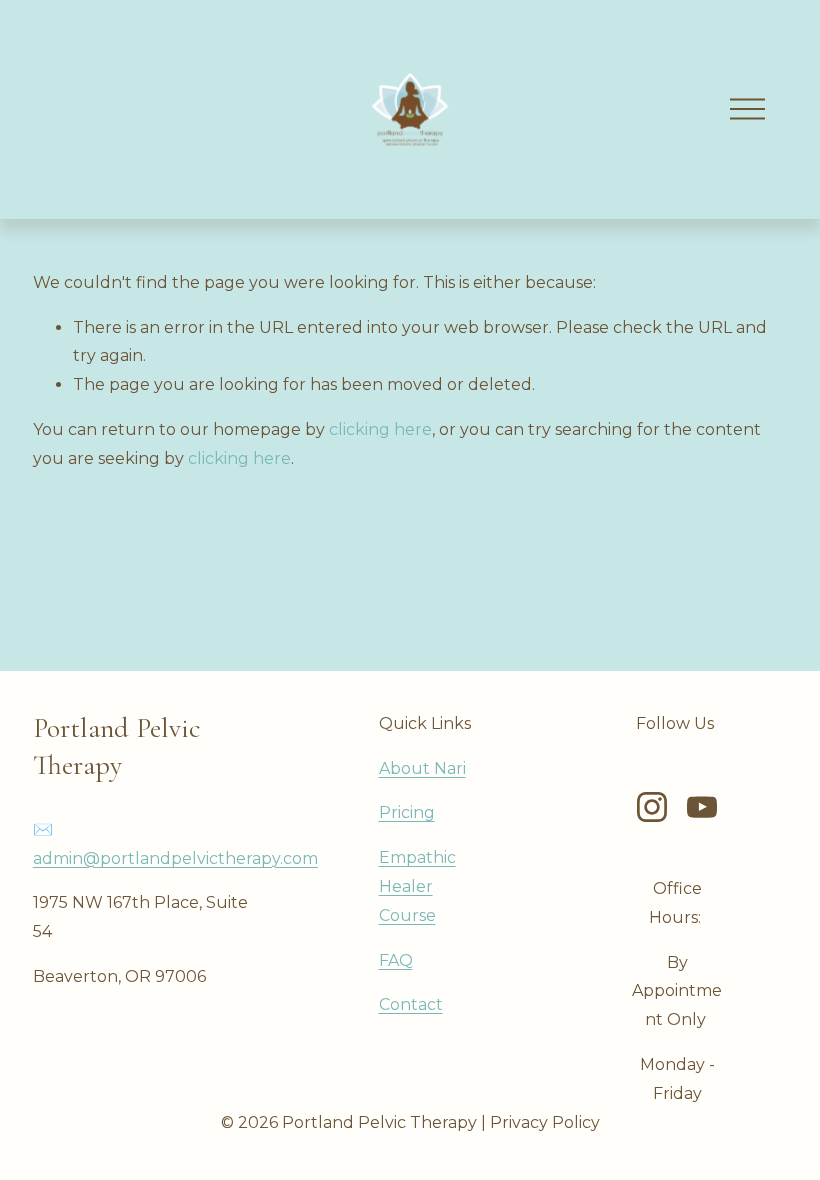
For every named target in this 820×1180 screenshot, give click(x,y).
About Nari (422, 768)
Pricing (407, 812)
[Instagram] (652, 807)
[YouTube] (702, 807)
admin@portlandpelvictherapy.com (175, 858)
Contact (411, 1004)
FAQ (396, 960)
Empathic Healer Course (417, 886)
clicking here (380, 429)
